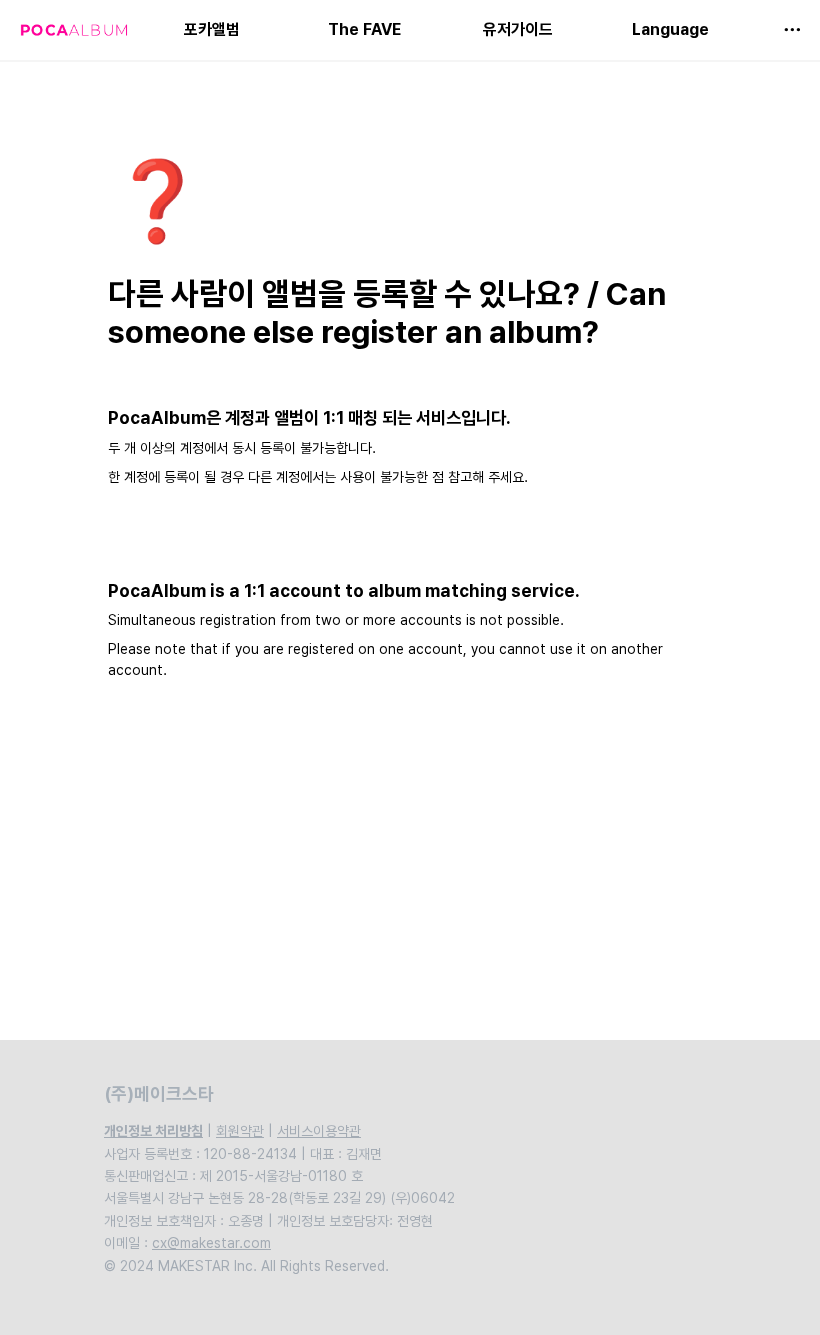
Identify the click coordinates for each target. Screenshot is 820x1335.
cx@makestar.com (211, 1243)
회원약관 (240, 1131)
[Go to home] (74, 30)
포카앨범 (212, 29)
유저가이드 (518, 29)
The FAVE (364, 29)
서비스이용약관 (319, 1131)
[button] (792, 30)
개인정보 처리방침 (153, 1131)
